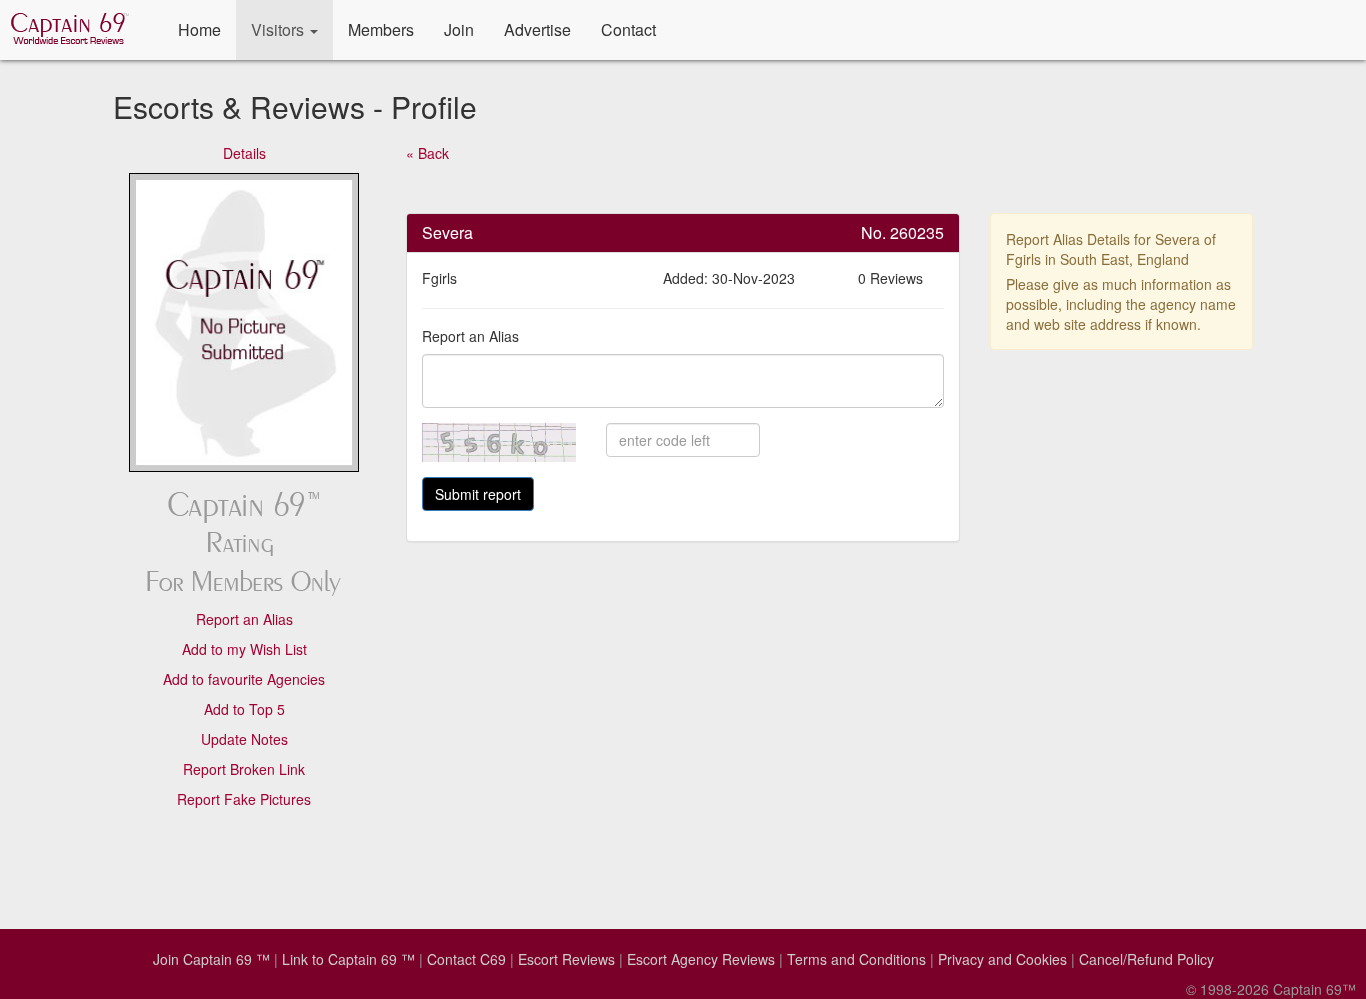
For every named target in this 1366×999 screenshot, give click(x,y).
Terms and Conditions (856, 959)
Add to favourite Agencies (244, 679)
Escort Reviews (566, 959)
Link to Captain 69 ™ (348, 959)
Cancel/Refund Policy (1146, 959)
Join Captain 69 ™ (211, 959)
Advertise (537, 29)
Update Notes (244, 739)
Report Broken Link (244, 769)
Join (459, 29)
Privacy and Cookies (1002, 959)
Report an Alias (244, 619)
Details (244, 153)
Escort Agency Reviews (701, 959)
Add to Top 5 (244, 709)
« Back (427, 153)
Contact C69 (466, 959)
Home (199, 29)
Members (381, 29)
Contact (628, 29)
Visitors (279, 29)
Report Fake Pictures (244, 799)
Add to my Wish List (244, 649)
